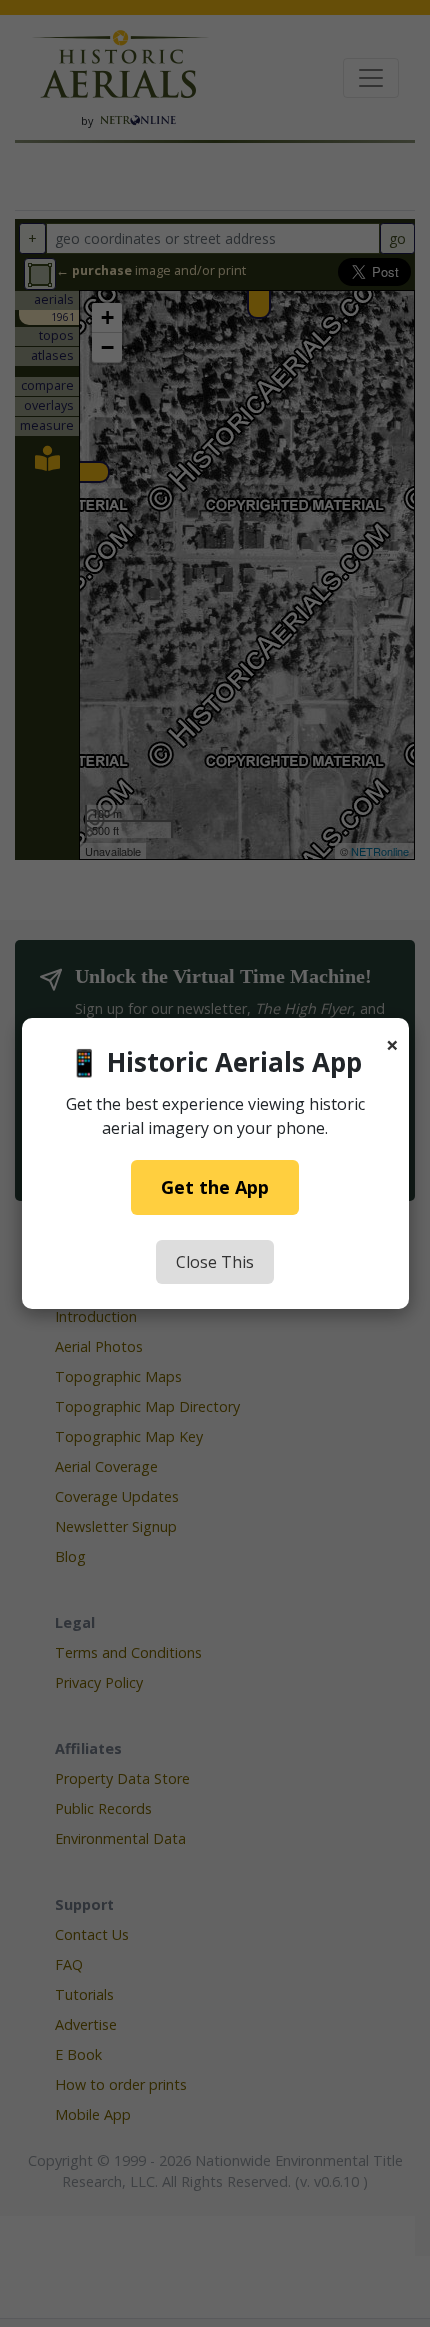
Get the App (215, 1187)
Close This (215, 1262)
